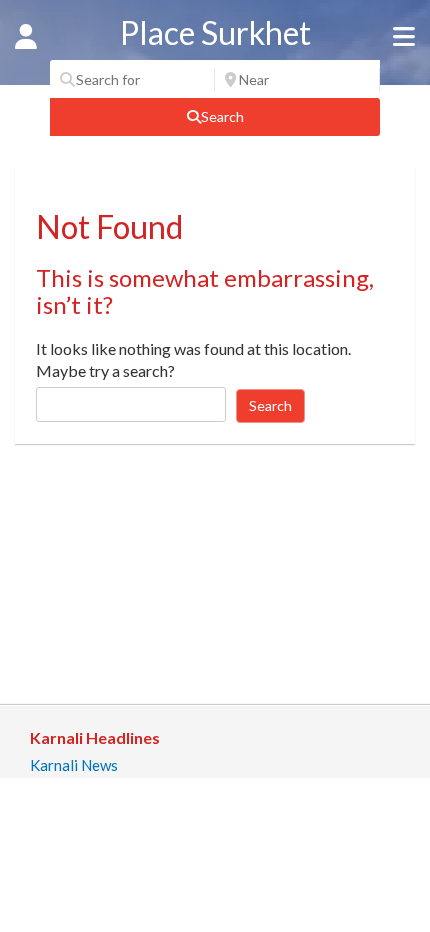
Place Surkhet (215, 32)
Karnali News (74, 765)
